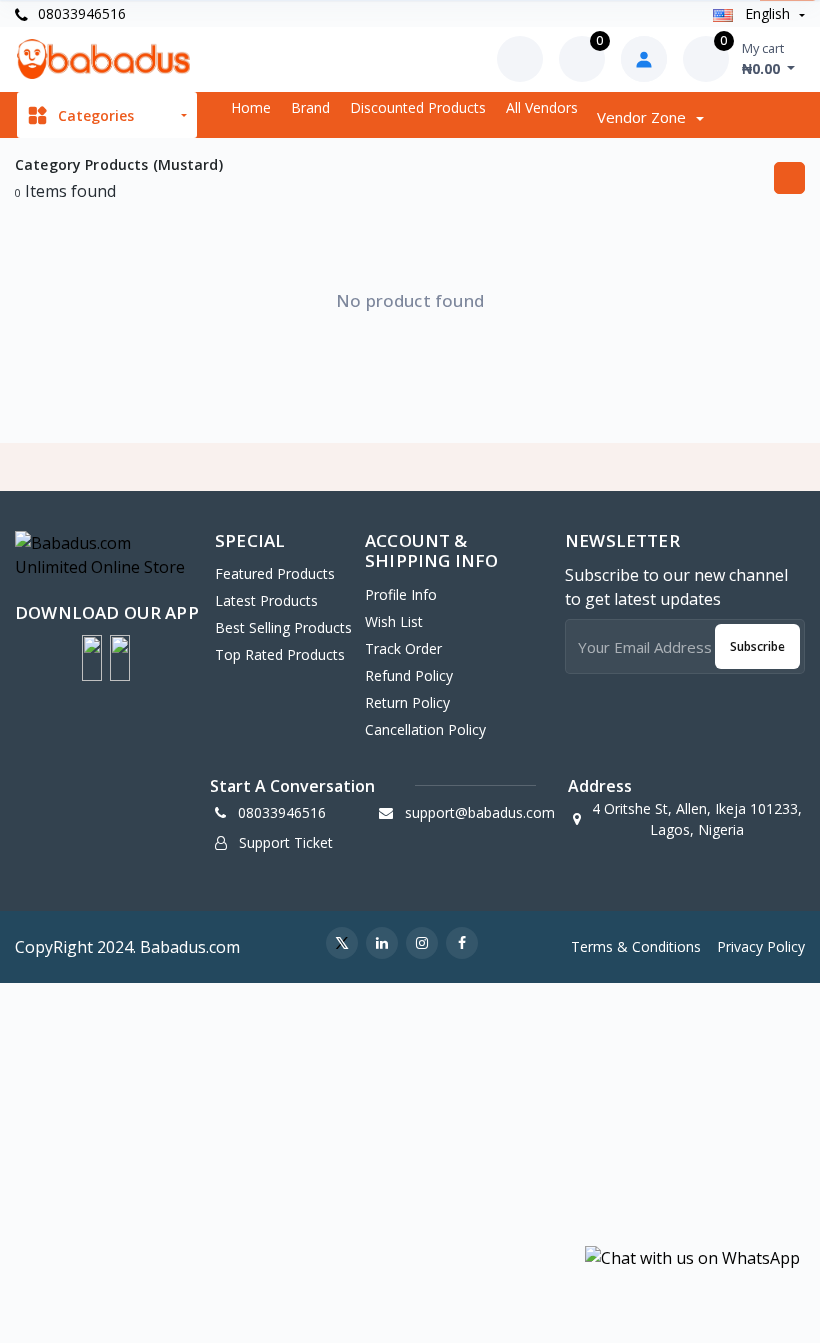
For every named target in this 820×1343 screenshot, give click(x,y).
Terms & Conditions (636, 946)
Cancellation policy (425, 729)
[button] (92, 658)
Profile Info (401, 594)
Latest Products (266, 600)
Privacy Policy (761, 946)
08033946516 (80, 13)
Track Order (403, 648)
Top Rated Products (280, 654)
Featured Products (275, 573)
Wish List (394, 621)
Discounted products (418, 107)
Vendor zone (643, 117)
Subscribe (757, 646)
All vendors (542, 107)
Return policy (407, 702)
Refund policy (409, 675)
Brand (310, 107)
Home (251, 107)
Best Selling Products (283, 627)
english (767, 13)
